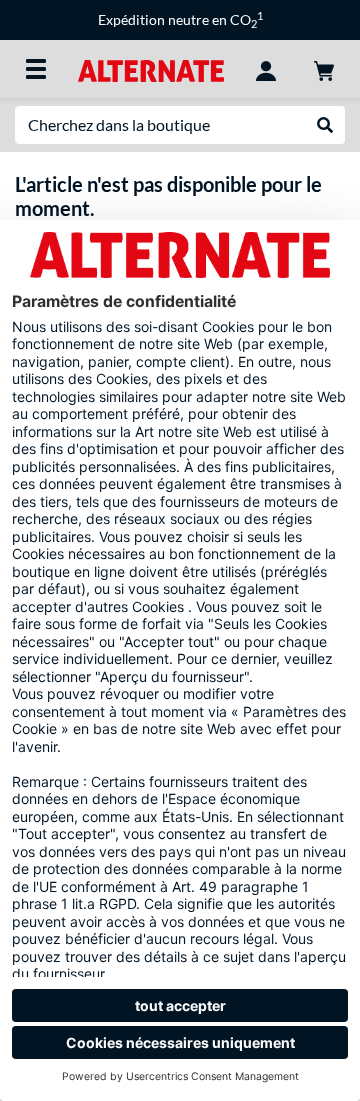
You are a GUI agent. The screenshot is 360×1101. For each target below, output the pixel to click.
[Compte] (266, 69)
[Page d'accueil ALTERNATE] (150, 68)
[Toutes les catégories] (36, 69)
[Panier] (324, 69)
